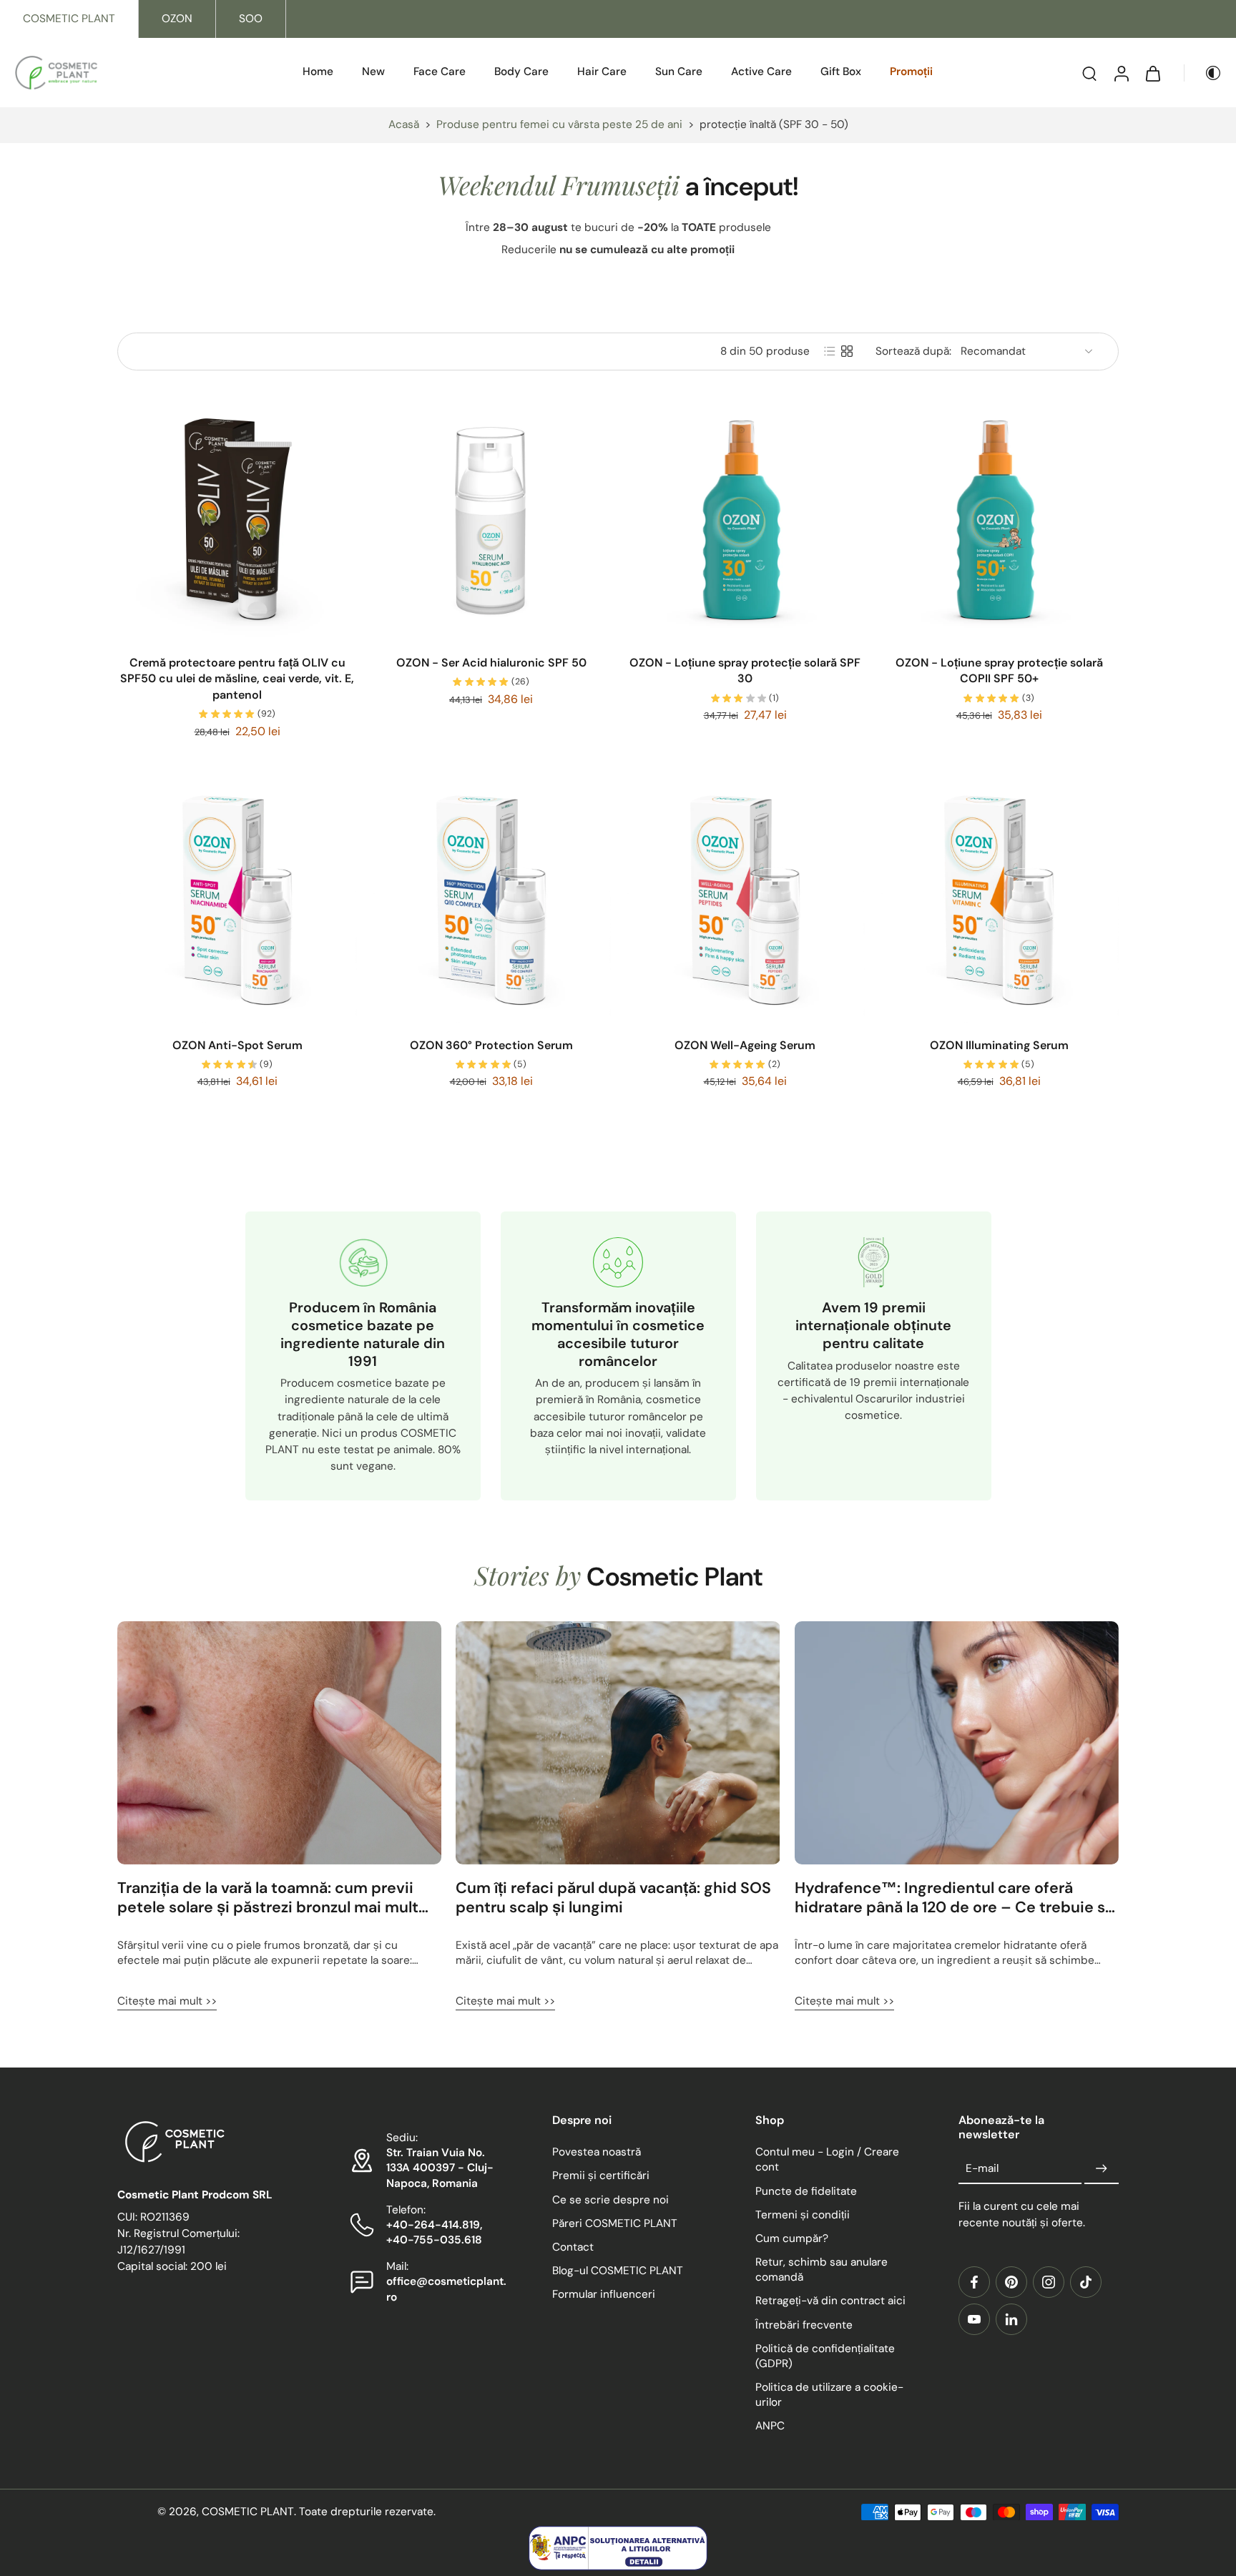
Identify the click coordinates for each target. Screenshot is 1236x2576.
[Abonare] (1102, 2168)
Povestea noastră (597, 2152)
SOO (251, 19)
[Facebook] (974, 2281)
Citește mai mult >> (167, 2001)
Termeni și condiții (803, 2214)
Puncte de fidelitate (806, 2191)
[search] (1089, 73)
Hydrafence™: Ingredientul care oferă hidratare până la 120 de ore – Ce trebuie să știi (954, 1898)
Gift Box (841, 72)
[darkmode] (1203, 73)
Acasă (404, 124)
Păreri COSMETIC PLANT (615, 2223)
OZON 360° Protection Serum (491, 1045)
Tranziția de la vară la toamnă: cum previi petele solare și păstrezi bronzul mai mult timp (268, 1898)
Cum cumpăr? (792, 2238)
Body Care (521, 72)
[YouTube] (974, 2319)
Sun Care (679, 72)
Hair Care (602, 72)
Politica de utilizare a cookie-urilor (829, 2395)
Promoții (911, 72)
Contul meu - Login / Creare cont (827, 2159)
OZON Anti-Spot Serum (237, 1045)
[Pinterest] (1011, 2281)
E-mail (982, 2168)
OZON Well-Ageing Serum (745, 1045)
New (373, 72)
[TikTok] (1086, 2281)
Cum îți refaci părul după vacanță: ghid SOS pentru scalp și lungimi (613, 1898)
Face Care (440, 72)
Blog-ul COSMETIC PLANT (618, 2271)
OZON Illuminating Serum (999, 1045)
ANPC (770, 2426)
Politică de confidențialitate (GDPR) (825, 2355)
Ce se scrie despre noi (610, 2199)
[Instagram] (1049, 2281)
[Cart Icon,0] (1152, 73)
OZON (177, 19)
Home (318, 72)
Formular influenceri (604, 2294)
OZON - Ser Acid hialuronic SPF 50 (491, 663)
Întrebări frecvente (804, 2324)
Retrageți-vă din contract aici (830, 2301)
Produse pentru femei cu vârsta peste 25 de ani (559, 124)
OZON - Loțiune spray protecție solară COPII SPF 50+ (999, 671)
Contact (573, 2246)
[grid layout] (847, 351)
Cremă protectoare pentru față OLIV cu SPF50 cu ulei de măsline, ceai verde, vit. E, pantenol (237, 679)
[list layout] (830, 351)
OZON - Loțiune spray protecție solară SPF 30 (745, 671)
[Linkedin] (1011, 2319)
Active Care (761, 72)
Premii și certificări (601, 2176)
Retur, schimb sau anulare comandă (821, 2270)
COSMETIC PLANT (69, 19)
